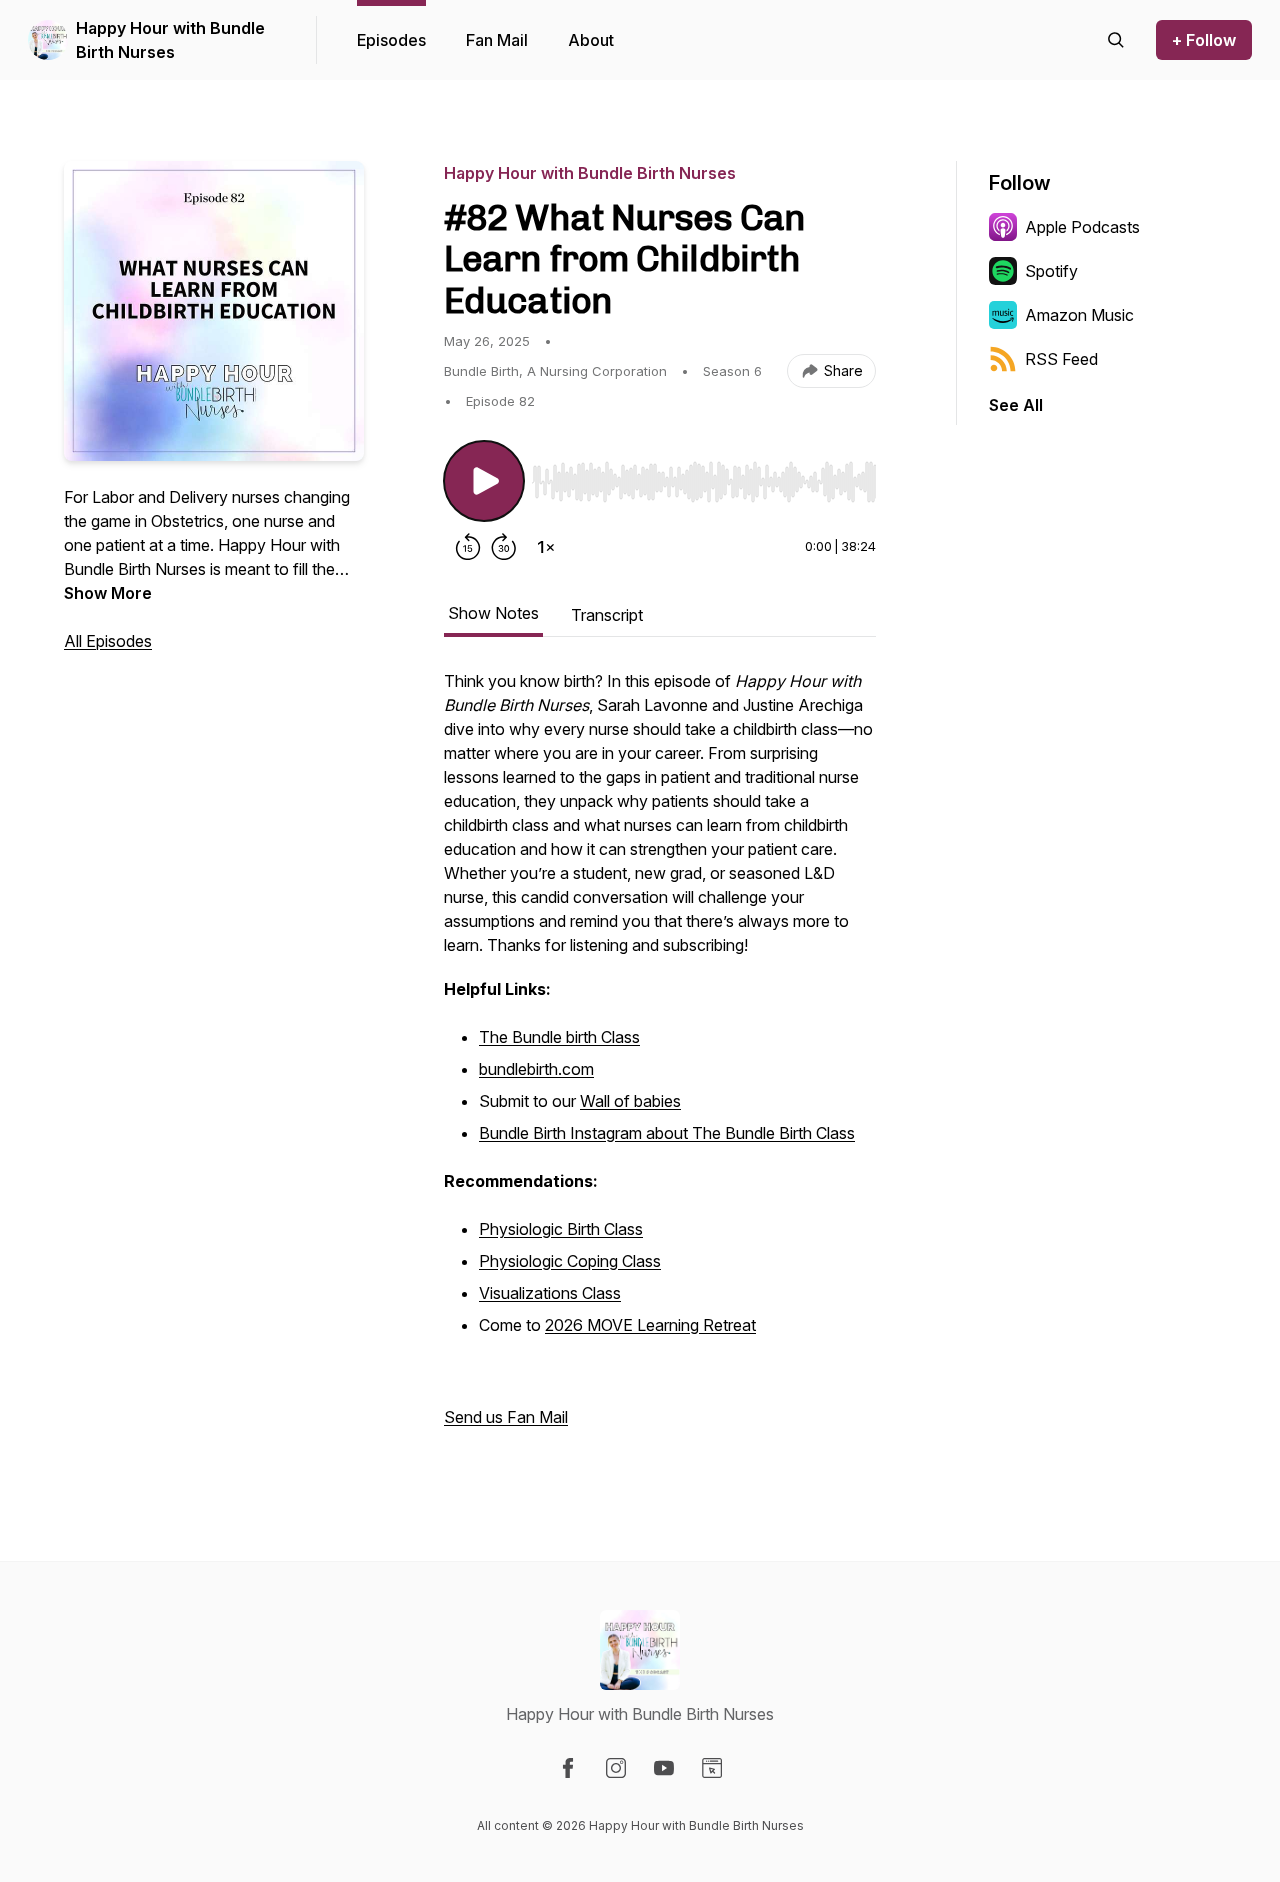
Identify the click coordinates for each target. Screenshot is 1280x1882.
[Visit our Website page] (712, 1768)
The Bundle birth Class (559, 1037)
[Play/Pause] (484, 481)
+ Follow (1204, 40)
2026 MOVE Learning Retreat (650, 1325)
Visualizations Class (550, 1293)
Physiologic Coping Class (570, 1261)
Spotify (1051, 271)
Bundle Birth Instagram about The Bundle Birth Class (667, 1133)
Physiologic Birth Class (561, 1229)
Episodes (391, 40)
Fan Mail (497, 40)
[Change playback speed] (546, 547)
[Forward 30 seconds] (504, 547)
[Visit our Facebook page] (568, 1768)
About (591, 40)
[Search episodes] (1116, 40)
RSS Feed (1061, 359)
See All (1016, 405)
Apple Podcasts (1082, 227)
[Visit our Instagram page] (616, 1768)
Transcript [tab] (607, 615)
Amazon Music (1079, 315)
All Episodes (108, 641)
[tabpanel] (660, 1059)
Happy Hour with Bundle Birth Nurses (170, 40)
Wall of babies (630, 1101)
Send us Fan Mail (506, 1417)
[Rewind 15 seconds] (468, 547)
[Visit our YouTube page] (664, 1768)
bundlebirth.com (536, 1069)
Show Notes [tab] (493, 613)
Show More (108, 593)
